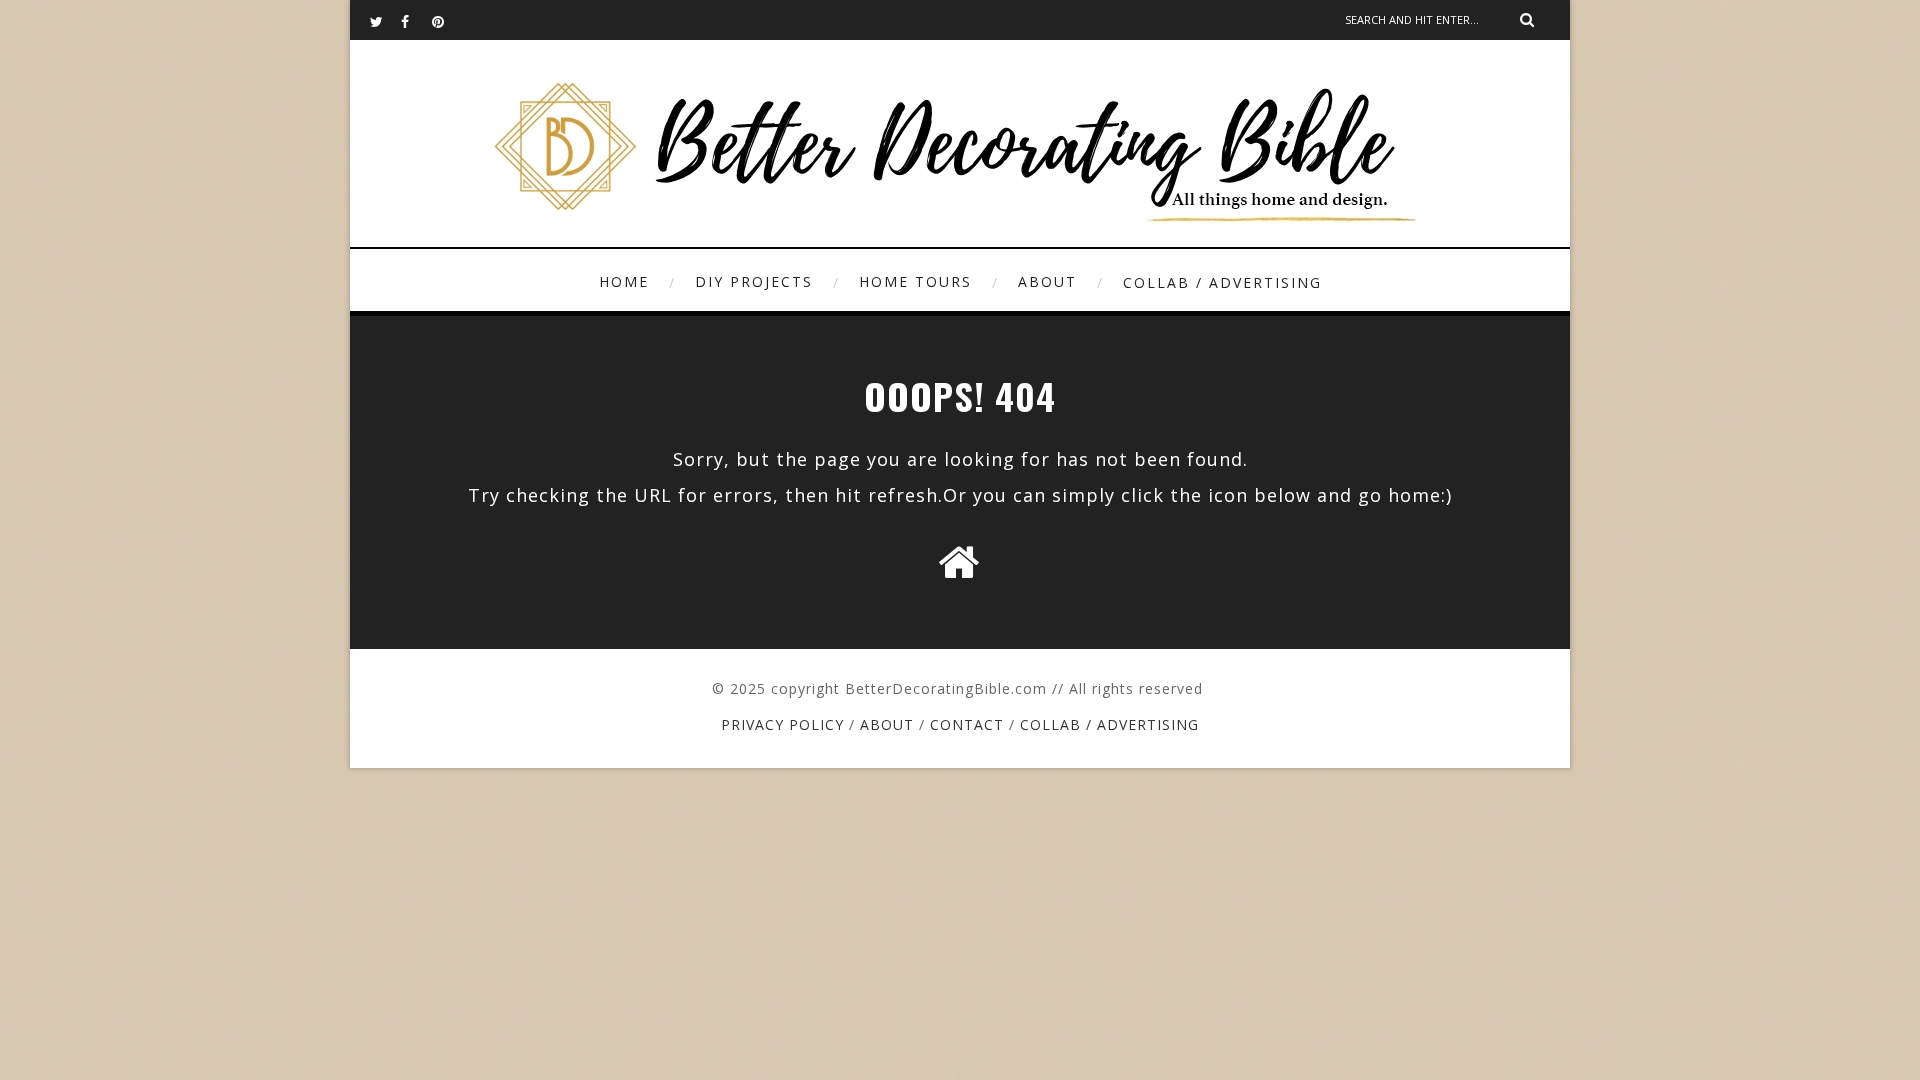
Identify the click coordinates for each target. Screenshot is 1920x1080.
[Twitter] (385, 20)
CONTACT (967, 724)
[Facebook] (416, 20)
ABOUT (1047, 281)
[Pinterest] (447, 20)
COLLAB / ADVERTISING (1222, 282)
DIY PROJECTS (754, 281)
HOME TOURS (915, 281)
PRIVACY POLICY (782, 724)
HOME (624, 281)
